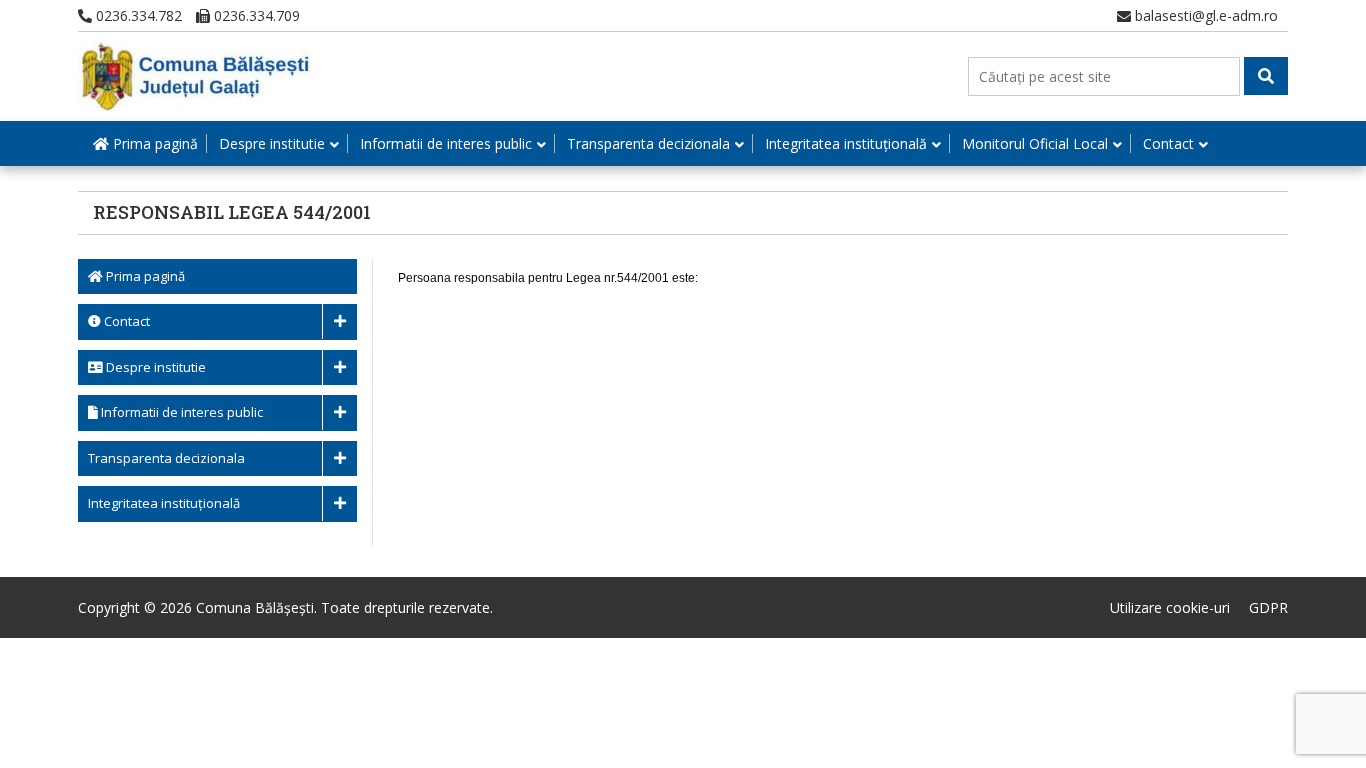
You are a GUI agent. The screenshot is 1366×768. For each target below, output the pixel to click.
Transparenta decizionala (648, 143)
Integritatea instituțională (846, 143)
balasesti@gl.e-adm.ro (1204, 15)
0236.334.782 (137, 15)
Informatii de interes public (446, 143)
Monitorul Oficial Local (1035, 143)
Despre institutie (272, 143)
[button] (1266, 76)
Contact (1168, 143)
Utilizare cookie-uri (1170, 607)
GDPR (1268, 607)
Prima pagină (153, 143)
